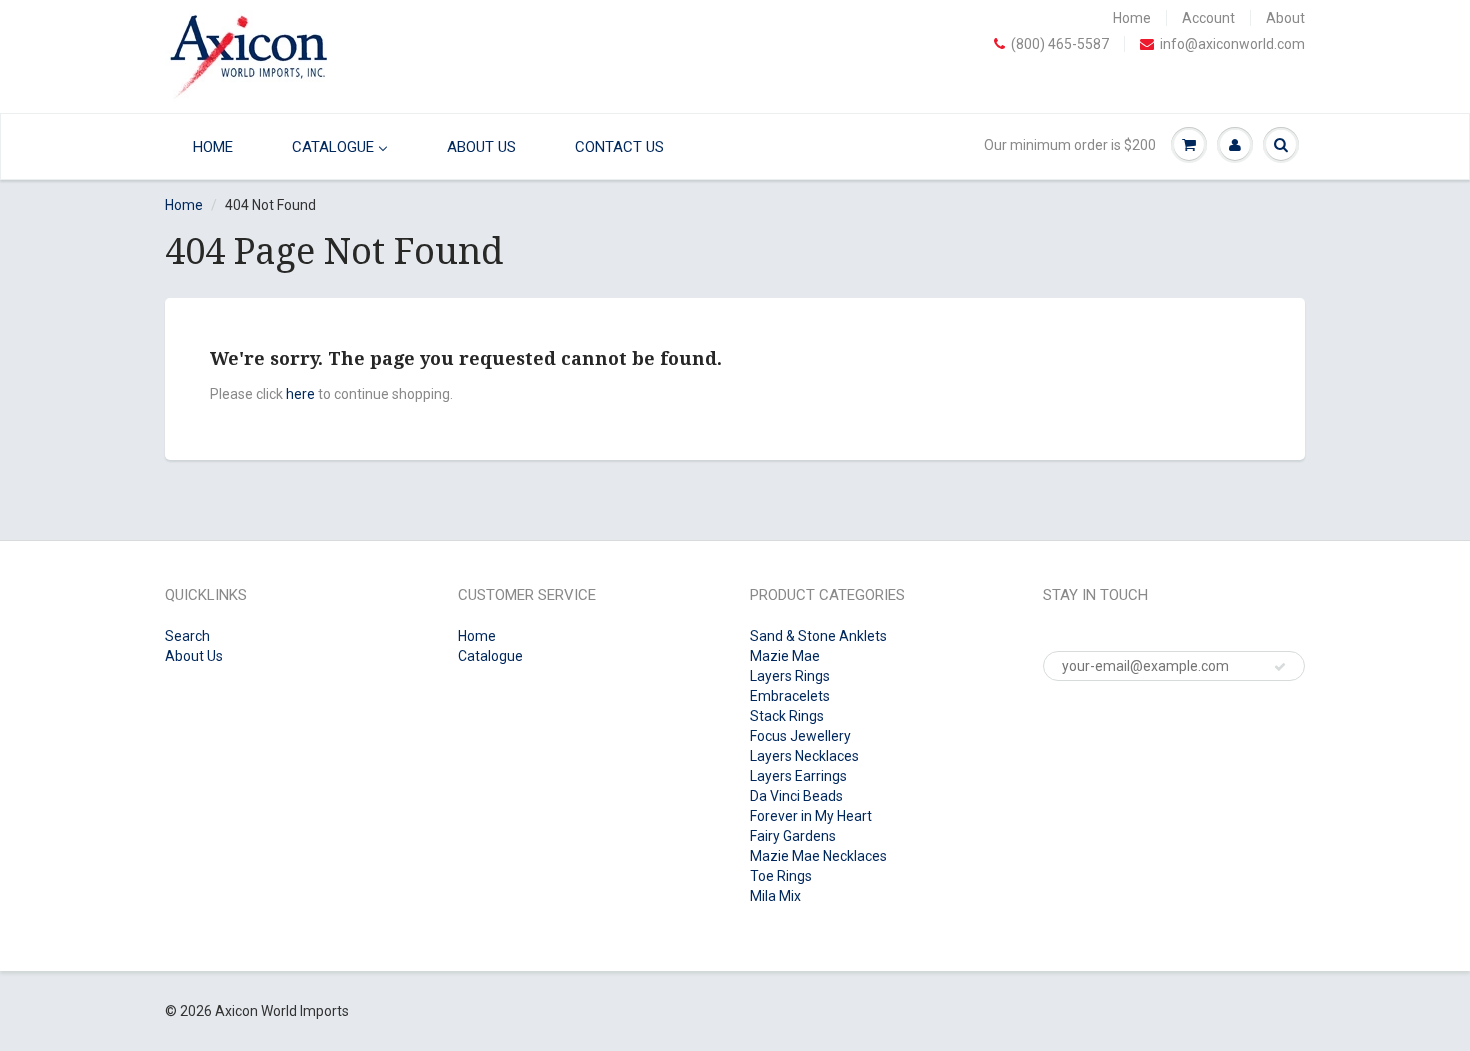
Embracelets (790, 696)
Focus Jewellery (800, 736)
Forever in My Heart (811, 816)
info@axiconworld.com (1232, 44)
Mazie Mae (785, 656)
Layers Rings (790, 676)
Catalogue (490, 656)
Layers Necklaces (804, 756)
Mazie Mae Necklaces (818, 856)
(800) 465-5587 (1060, 44)
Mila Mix (775, 896)
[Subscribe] (1280, 667)
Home (1132, 18)
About (1285, 18)
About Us (194, 656)
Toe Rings (781, 876)
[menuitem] (208, 146)
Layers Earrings (798, 776)
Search (187, 636)
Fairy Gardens (793, 836)
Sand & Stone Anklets (818, 636)
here (300, 394)
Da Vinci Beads (796, 796)
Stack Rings (787, 716)
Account (1208, 18)
